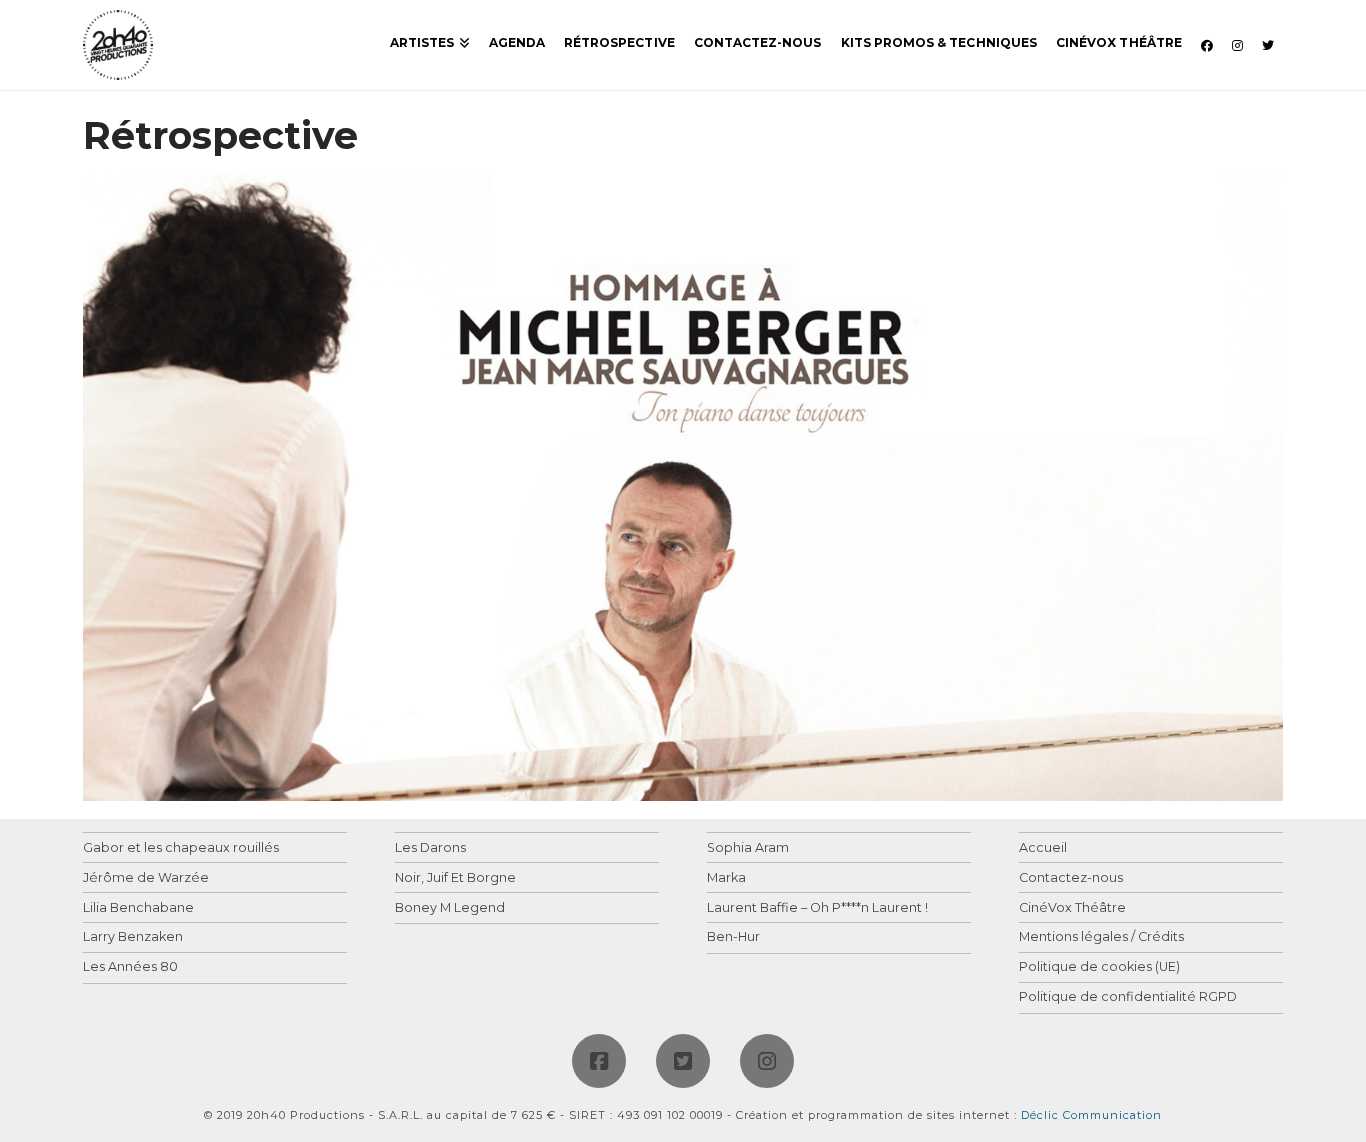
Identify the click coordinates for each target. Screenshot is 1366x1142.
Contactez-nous (1071, 878)
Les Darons (430, 848)
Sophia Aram (748, 848)
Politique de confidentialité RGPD (1128, 997)
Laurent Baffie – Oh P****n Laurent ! (817, 908)
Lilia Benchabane (138, 908)
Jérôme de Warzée (146, 878)
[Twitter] (683, 1061)
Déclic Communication (1091, 1115)
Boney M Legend (450, 908)
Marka (726, 878)
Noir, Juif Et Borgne (455, 878)
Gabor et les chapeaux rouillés (181, 848)
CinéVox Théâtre (1072, 908)
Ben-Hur (733, 937)
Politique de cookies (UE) (1099, 967)
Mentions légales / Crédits (1101, 937)
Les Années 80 (130, 967)
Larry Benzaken (133, 937)
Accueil (1043, 848)
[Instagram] (767, 1061)
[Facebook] (599, 1061)
